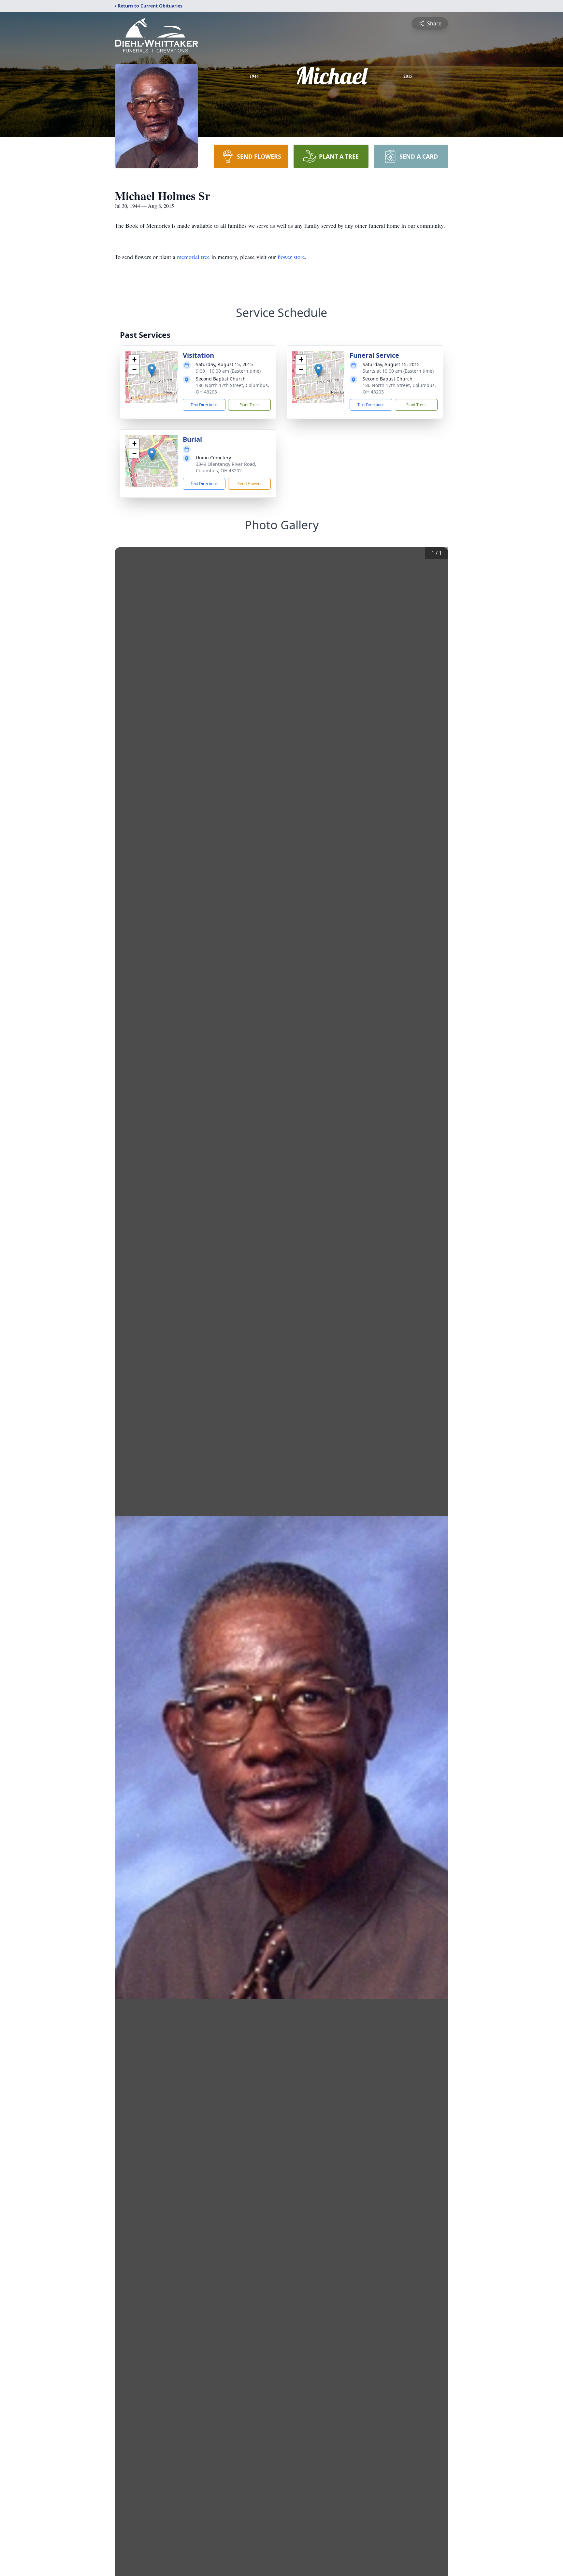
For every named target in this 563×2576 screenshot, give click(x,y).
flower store (291, 257)
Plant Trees (250, 405)
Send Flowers (250, 484)
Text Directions (204, 405)
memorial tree (193, 257)
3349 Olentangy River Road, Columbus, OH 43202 (226, 467)
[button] (152, 370)
